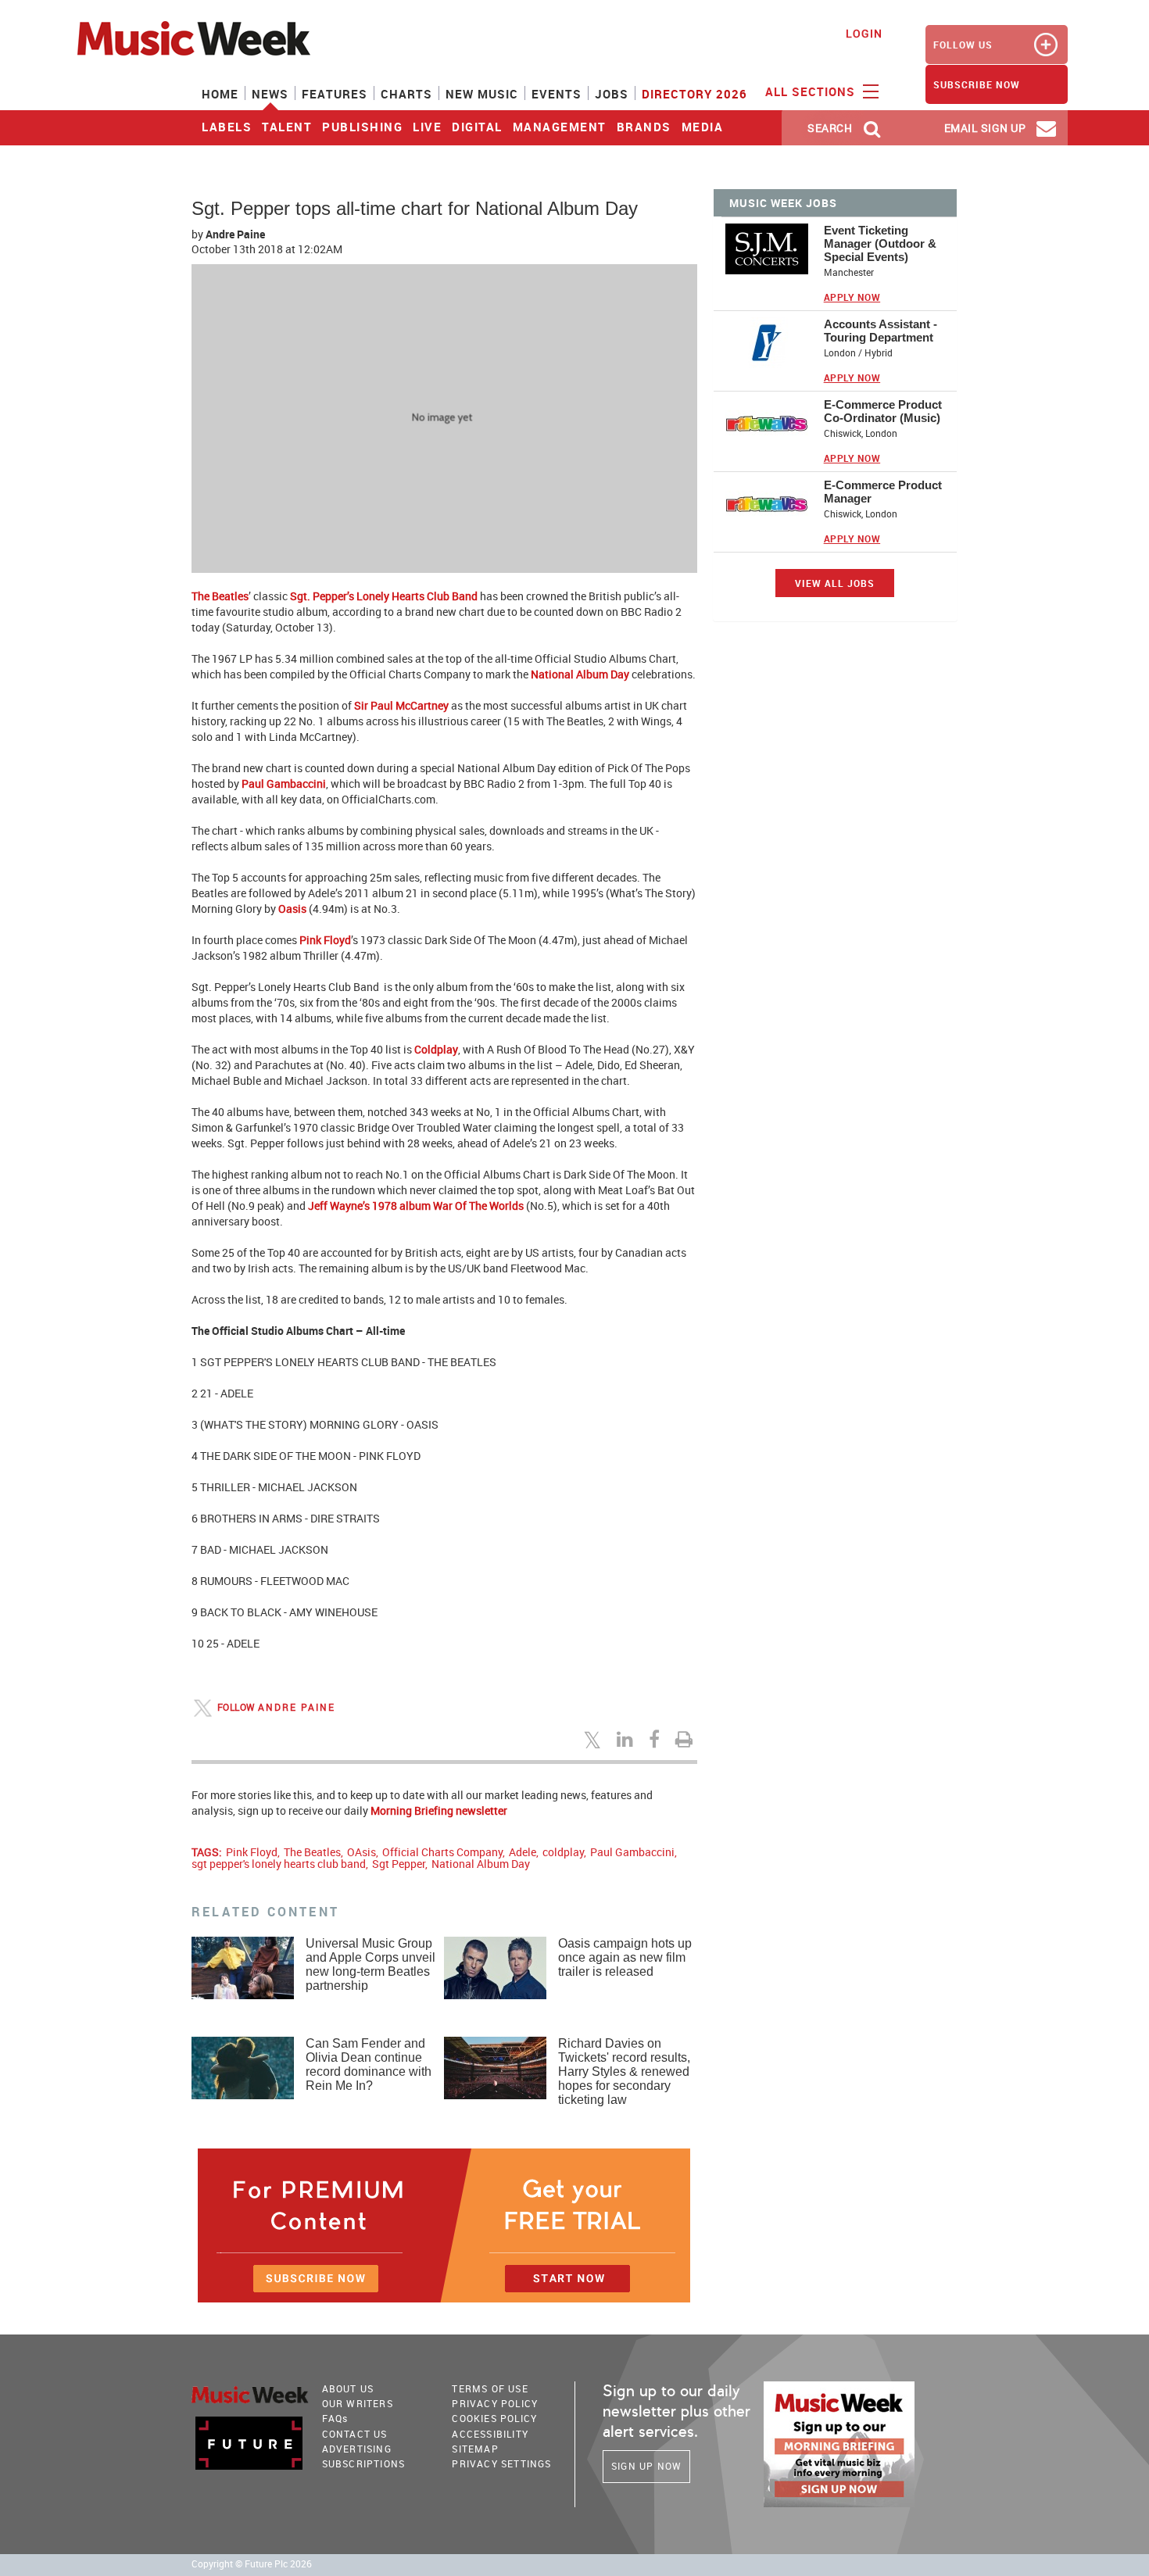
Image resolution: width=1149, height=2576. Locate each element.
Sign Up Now (646, 2466)
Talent (287, 127)
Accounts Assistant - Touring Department (881, 331)
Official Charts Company (442, 1852)
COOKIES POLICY (494, 2418)
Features (335, 94)
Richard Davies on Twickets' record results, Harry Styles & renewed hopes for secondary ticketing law (624, 2072)
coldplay (563, 1852)
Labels (227, 127)
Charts (406, 94)
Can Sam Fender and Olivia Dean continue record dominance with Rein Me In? (369, 2064)
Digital (477, 127)
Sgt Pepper (399, 1864)
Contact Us (355, 2434)
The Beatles (220, 596)
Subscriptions (364, 2463)
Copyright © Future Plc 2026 (252, 2564)
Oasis (292, 909)
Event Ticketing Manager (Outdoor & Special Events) (880, 243)
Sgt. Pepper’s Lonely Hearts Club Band (384, 596)
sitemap (475, 2449)
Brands (644, 127)
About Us (348, 2388)
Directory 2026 (694, 94)
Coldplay (436, 1049)
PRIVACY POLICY (495, 2403)
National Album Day (580, 674)
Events (557, 94)
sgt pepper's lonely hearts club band (279, 1864)
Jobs (612, 94)
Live (427, 127)
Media (703, 127)
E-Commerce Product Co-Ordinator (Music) (883, 411)
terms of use (490, 2388)
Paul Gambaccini (284, 784)
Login (864, 33)
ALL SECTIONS (812, 91)
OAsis (362, 1852)
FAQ (335, 2418)
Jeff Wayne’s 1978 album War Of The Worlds (416, 1206)
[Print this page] (686, 1739)
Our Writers (358, 2403)
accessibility (490, 2434)
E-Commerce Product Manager (883, 492)
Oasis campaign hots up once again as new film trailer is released (625, 1957)
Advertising (357, 2449)
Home (220, 94)
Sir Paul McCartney (401, 705)
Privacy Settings (501, 2463)
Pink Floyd (325, 940)
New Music (482, 94)
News (270, 94)
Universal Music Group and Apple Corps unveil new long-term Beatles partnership (370, 1964)
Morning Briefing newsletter (439, 1810)
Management (560, 127)
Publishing (362, 127)
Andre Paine (235, 234)
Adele (523, 1852)
